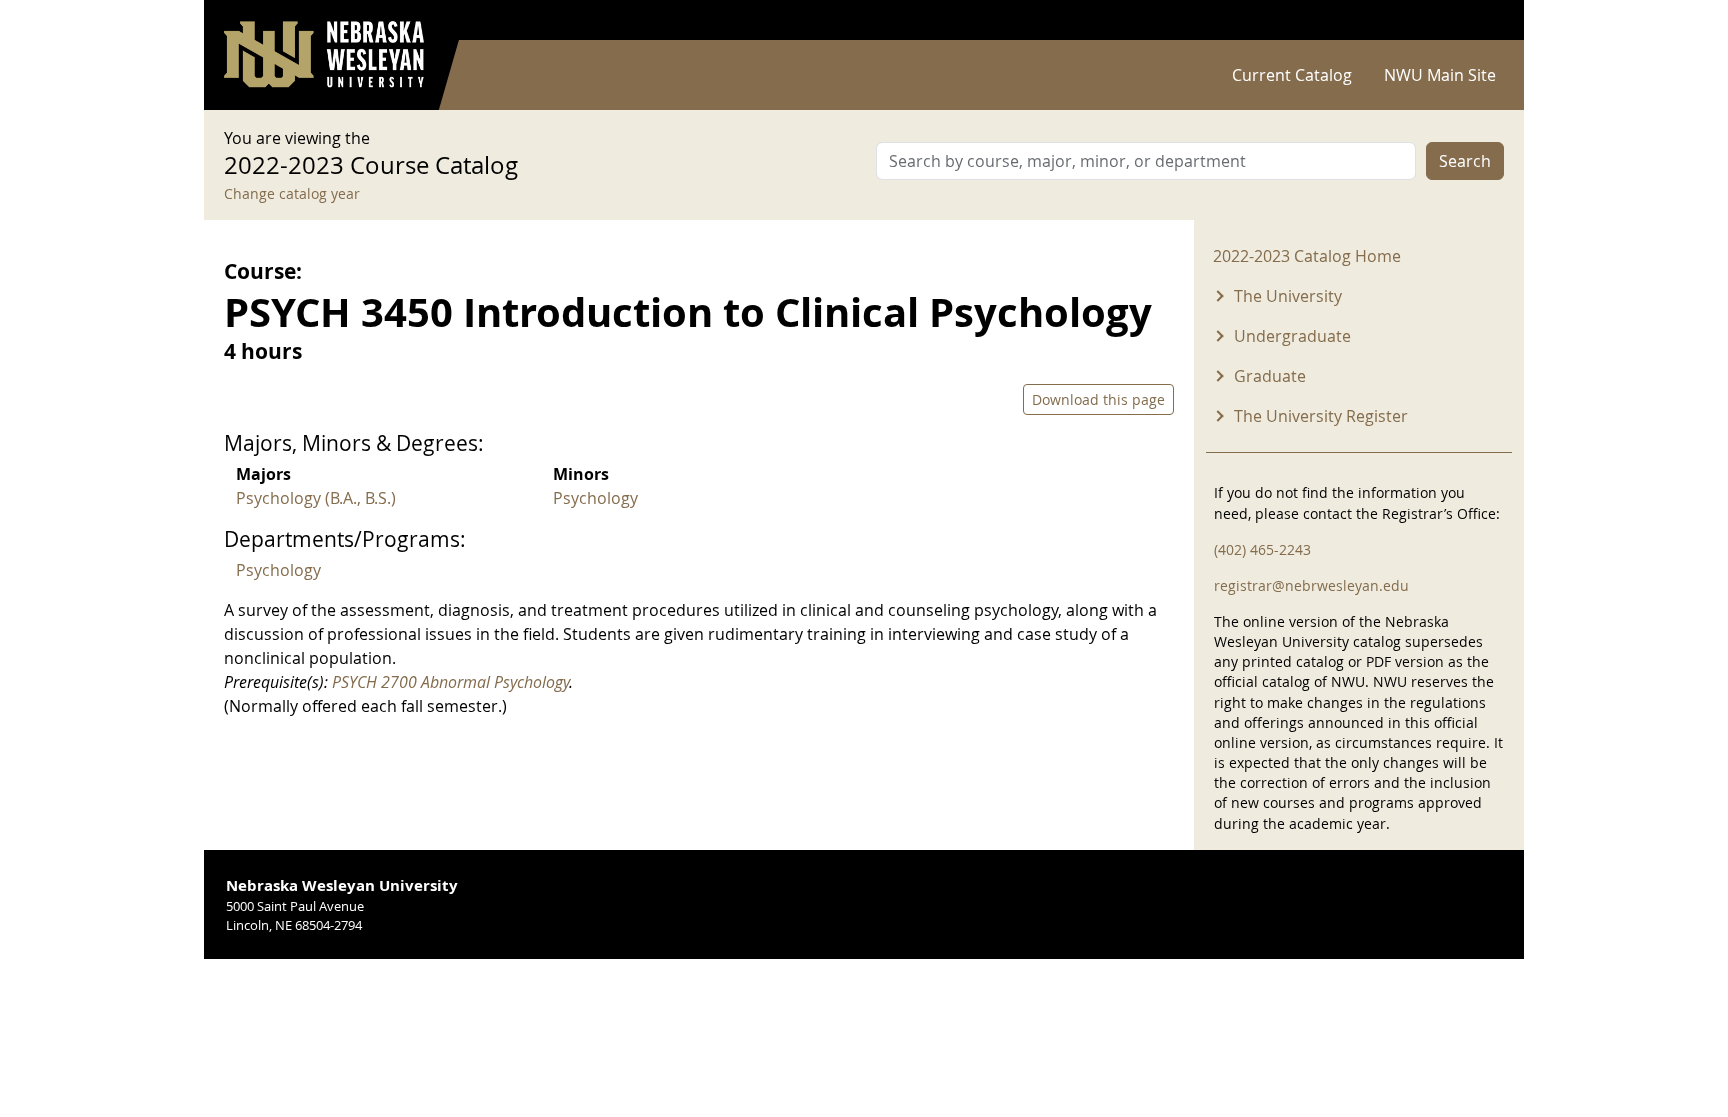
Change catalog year (292, 193)
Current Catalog (1292, 75)
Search (1465, 161)
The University (1288, 296)
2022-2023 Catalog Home (1307, 256)
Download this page (1098, 399)
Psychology (595, 498)
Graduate (1270, 376)
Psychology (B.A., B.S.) (316, 498)
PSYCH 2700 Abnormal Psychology (450, 682)
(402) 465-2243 (1262, 549)
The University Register (1321, 416)
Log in (1478, 20)
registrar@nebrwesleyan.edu (1311, 585)
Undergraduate (1292, 336)
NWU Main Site (1440, 75)
